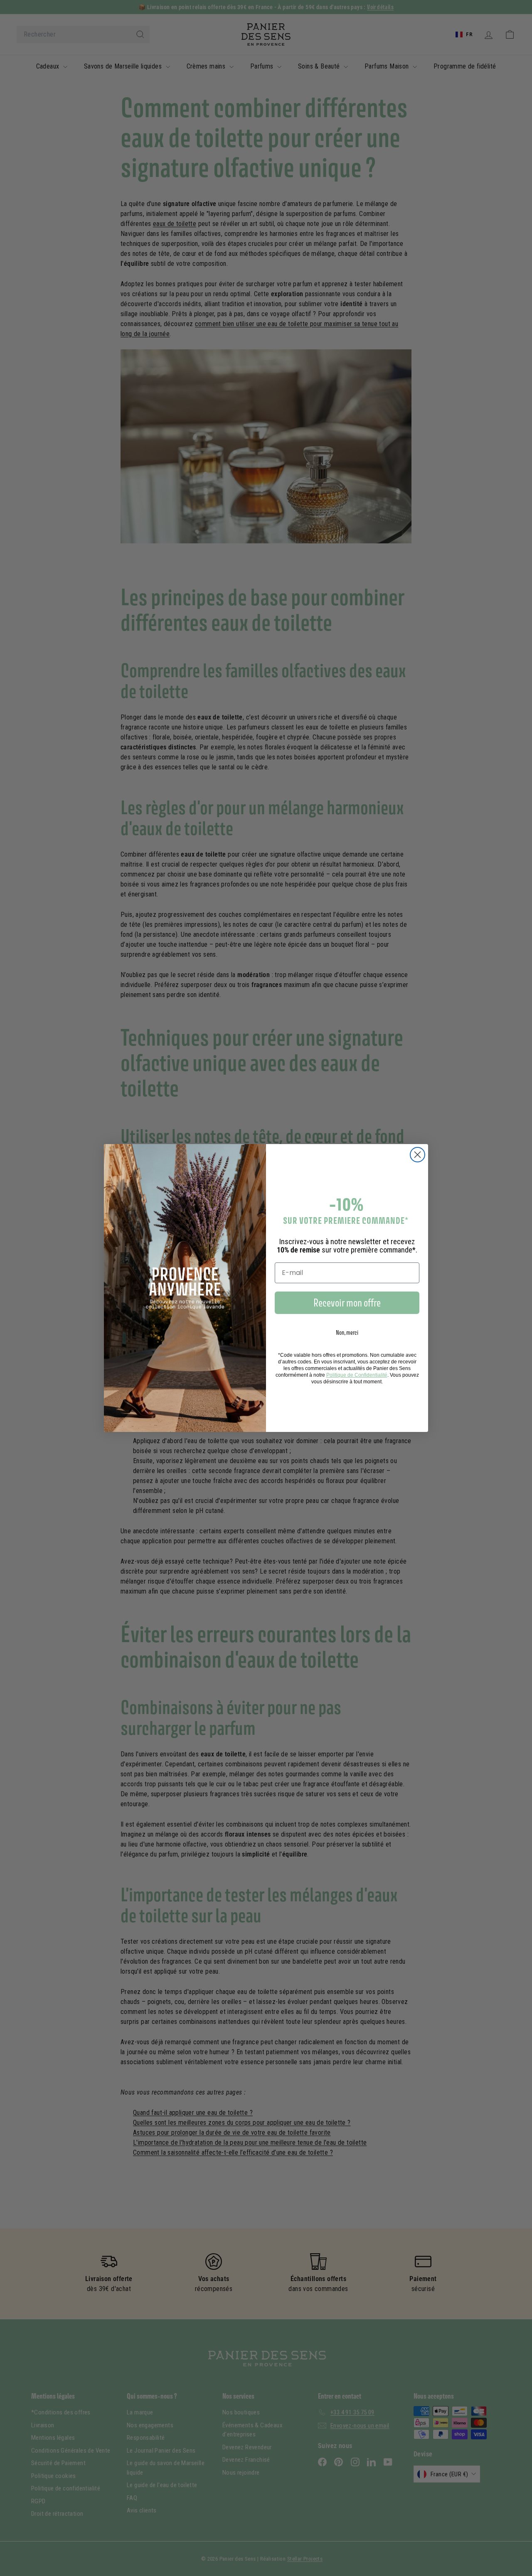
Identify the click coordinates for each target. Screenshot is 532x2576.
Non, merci (347, 1332)
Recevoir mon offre (347, 1303)
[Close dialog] (417, 1155)
